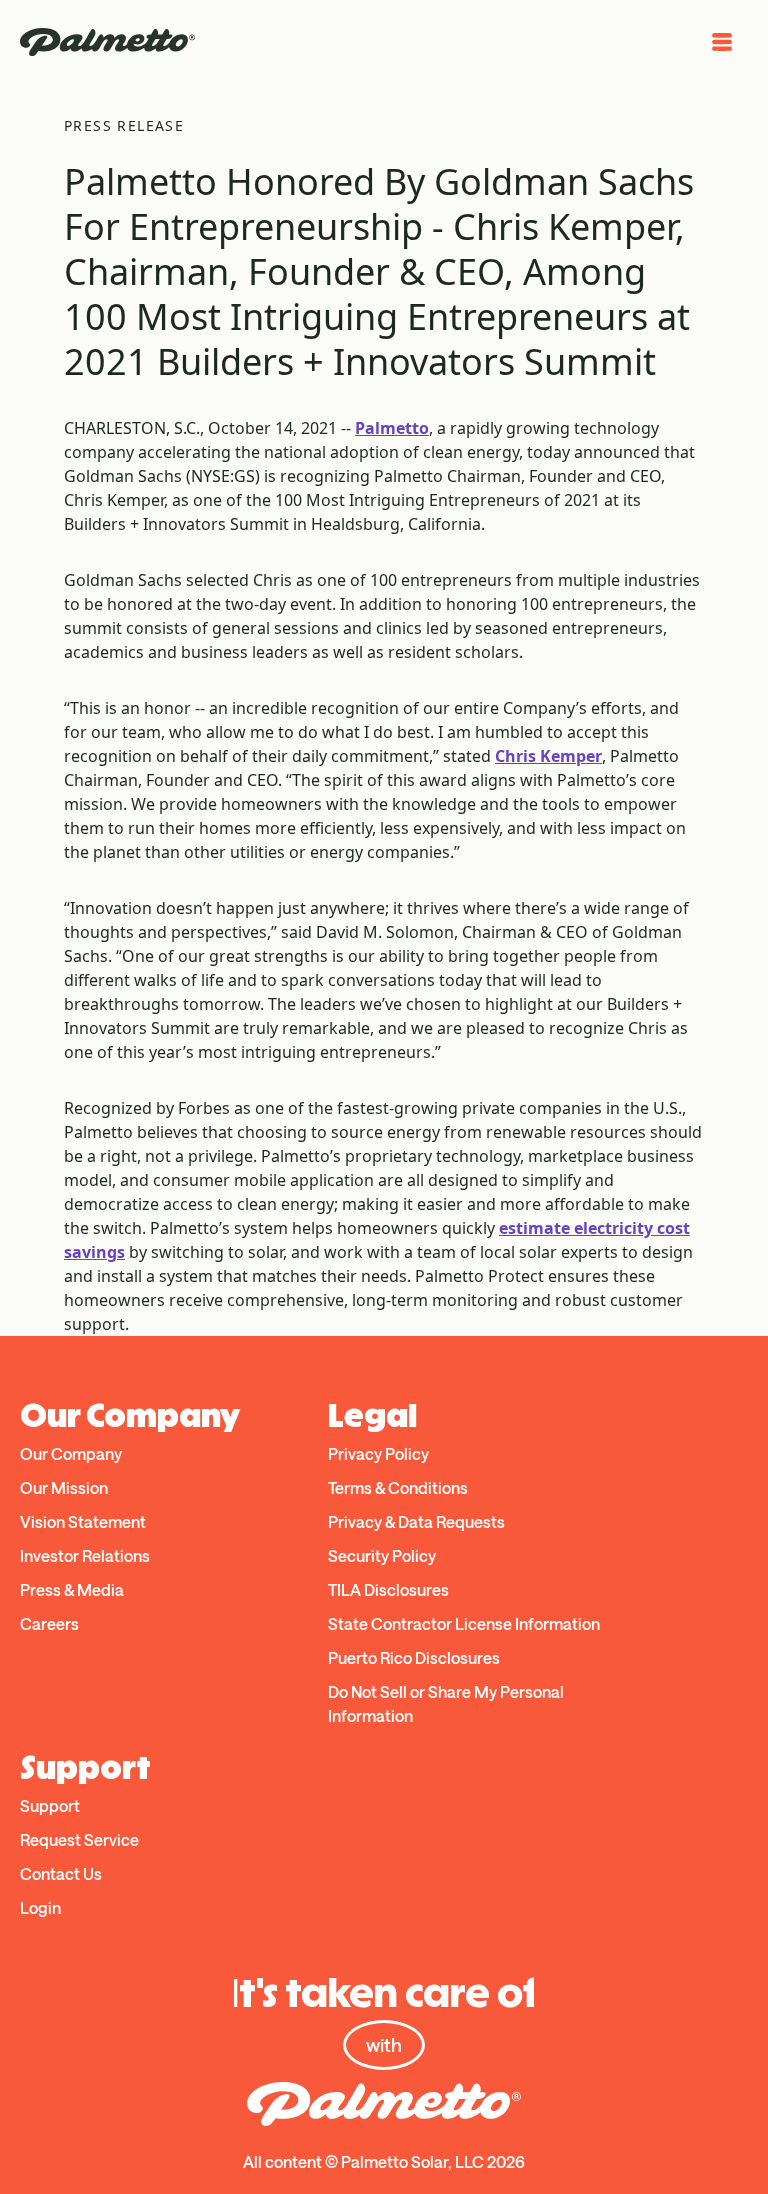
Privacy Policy (378, 1453)
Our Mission (64, 1487)
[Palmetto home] (107, 42)
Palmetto (392, 428)
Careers (49, 1623)
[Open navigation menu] (722, 42)
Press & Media (72, 1589)
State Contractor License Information (464, 1623)
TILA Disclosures (388, 1589)
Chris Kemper (548, 756)
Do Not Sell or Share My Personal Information (446, 1703)
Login (40, 1907)
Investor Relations (85, 1555)
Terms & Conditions (398, 1487)
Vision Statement (83, 1521)
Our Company (71, 1453)
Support (50, 1805)
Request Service (79, 1839)
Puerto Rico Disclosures (414, 1657)
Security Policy (382, 1555)
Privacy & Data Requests (416, 1521)
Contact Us (61, 1873)
